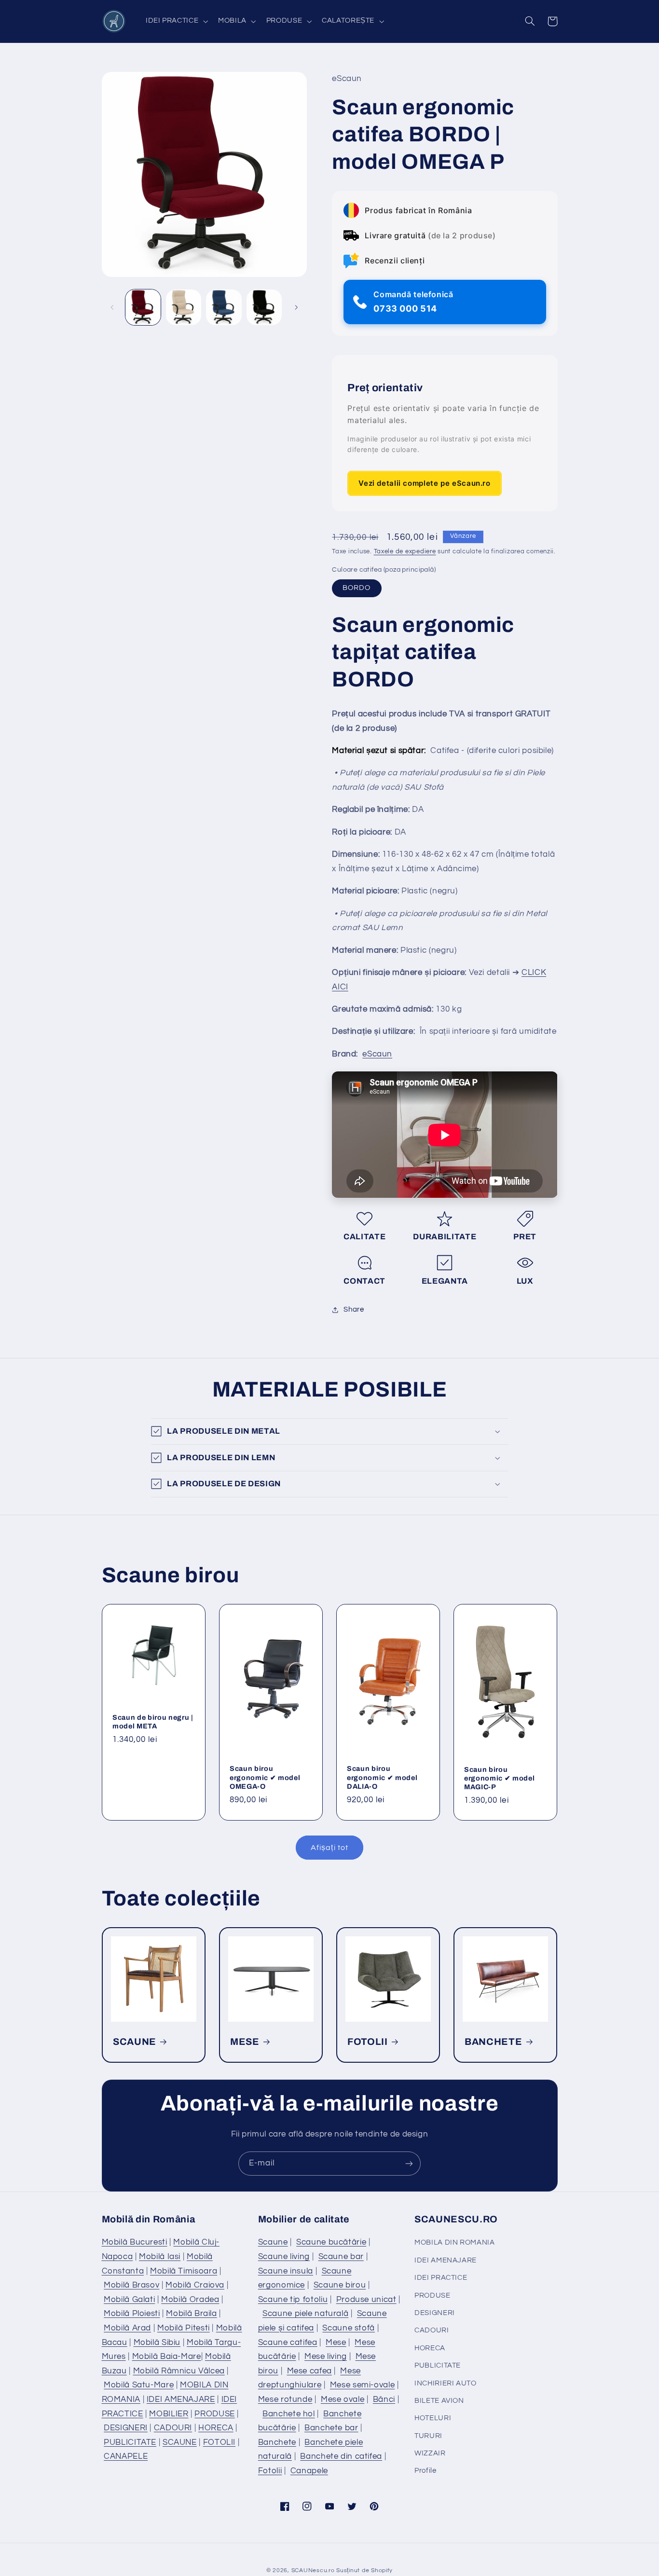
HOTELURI (433, 2418)
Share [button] (354, 1310)
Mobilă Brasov (131, 2285)
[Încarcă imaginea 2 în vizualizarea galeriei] (184, 307)
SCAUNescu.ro (313, 2570)
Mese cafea (309, 2371)
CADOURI (173, 2428)
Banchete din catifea (341, 2456)
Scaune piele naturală (305, 2314)
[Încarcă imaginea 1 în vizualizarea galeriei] (143, 307)
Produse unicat (366, 2300)
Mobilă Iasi (160, 2257)
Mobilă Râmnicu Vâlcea (179, 2371)
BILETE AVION (439, 2401)
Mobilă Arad (127, 2328)
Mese (336, 2343)
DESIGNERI (126, 2428)
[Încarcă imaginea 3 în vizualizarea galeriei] (224, 307)
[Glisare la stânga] (112, 307)
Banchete (277, 2442)
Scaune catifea (288, 2343)
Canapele (309, 2471)
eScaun (377, 1054)
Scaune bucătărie (331, 2242)
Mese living (326, 2357)
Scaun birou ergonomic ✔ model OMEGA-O (265, 1778)
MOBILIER (169, 2414)
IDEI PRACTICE (441, 2278)
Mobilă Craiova (195, 2285)
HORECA (216, 2428)
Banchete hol (289, 2414)
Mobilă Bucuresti (135, 2242)
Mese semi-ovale (362, 2385)
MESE (245, 2041)
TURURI (428, 2436)
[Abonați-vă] (409, 2163)
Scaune (273, 2242)
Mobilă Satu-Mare (139, 2385)
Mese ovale (343, 2399)
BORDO (357, 588)
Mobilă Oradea (190, 2300)
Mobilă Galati (129, 2300)
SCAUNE (135, 2041)
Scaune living (284, 2257)
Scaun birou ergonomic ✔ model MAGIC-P (499, 1778)
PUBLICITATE (130, 2442)
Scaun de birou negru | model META (153, 1722)
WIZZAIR (430, 2453)
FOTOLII (368, 2041)
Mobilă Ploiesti (132, 2314)
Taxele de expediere (405, 552)
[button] (176, 21)
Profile (425, 2471)
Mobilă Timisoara (184, 2271)
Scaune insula (286, 2271)
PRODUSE (214, 2414)
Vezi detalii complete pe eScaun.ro (424, 483)
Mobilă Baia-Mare (167, 2357)
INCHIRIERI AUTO (445, 2383)
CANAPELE (126, 2456)
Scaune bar (341, 2257)
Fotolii (270, 2471)
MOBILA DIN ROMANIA (454, 2242)
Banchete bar (331, 2428)
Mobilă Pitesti (184, 2328)
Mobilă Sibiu (157, 2343)
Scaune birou (340, 2285)
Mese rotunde (285, 2399)
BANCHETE (493, 2041)
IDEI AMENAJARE (181, 2399)
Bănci (384, 2399)
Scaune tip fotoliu (293, 2300)
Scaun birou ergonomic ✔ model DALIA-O (382, 1778)
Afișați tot (329, 1848)
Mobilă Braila (191, 2314)
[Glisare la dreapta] (296, 307)
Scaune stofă (349, 2328)
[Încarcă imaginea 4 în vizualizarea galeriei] (264, 307)
